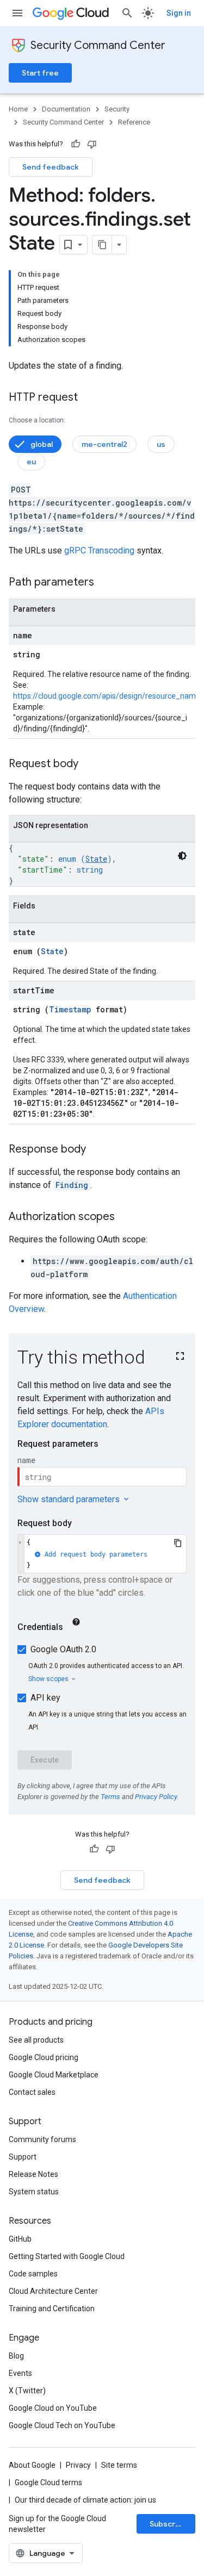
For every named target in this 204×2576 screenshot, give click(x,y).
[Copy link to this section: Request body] (89, 764)
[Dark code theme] (182, 856)
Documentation (66, 109)
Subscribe (168, 2524)
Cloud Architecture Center (53, 2291)
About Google (32, 2465)
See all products (36, 2040)
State (96, 859)
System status (34, 2192)
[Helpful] (76, 144)
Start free (40, 73)
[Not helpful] (92, 144)
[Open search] (127, 13)
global (42, 444)
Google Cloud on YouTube (53, 2408)
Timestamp (70, 1009)
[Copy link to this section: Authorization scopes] (126, 1217)
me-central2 (104, 444)
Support (23, 2157)
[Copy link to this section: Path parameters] (105, 583)
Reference (134, 122)
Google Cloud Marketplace (54, 2075)
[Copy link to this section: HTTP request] (89, 398)
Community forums (42, 2139)
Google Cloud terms (48, 2482)
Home (18, 109)
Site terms (119, 2465)
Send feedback (51, 167)
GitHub (20, 2239)
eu (31, 462)
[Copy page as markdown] (102, 245)
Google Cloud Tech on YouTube (62, 2425)
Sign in (179, 13)
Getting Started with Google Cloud (67, 2256)
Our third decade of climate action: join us (85, 2500)
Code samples (33, 2274)
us (161, 444)
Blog (16, 2356)
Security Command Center (98, 45)
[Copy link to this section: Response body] (97, 1150)
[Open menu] (17, 13)
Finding (72, 1185)
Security (117, 109)
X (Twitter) (27, 2391)
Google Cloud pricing (44, 2057)
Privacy (78, 2465)
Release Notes (33, 2174)
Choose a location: (37, 420)
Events (20, 2373)
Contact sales (32, 2092)
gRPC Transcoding (99, 550)
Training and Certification (52, 2309)
